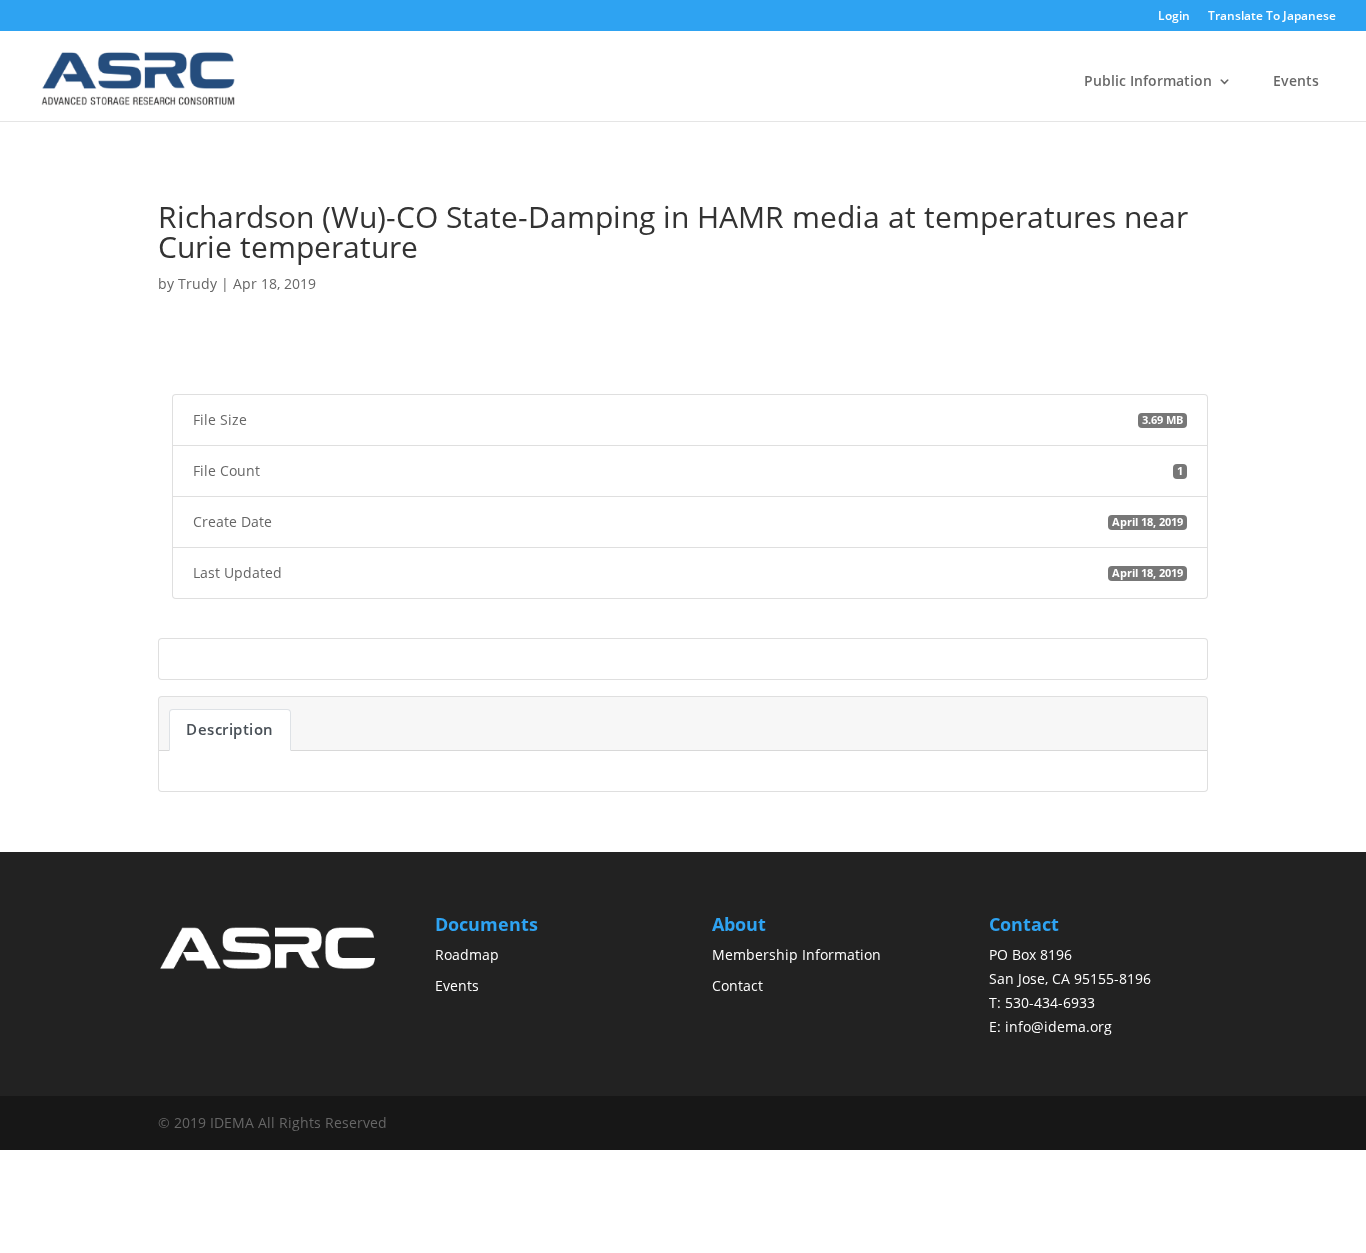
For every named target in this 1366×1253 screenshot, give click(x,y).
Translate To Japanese (1272, 16)
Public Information (1148, 80)
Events (1296, 80)
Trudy (197, 283)
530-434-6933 (1050, 1002)
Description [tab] (230, 729)
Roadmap (467, 954)
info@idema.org (1058, 1026)
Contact (737, 985)
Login (1174, 17)
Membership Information (796, 954)
